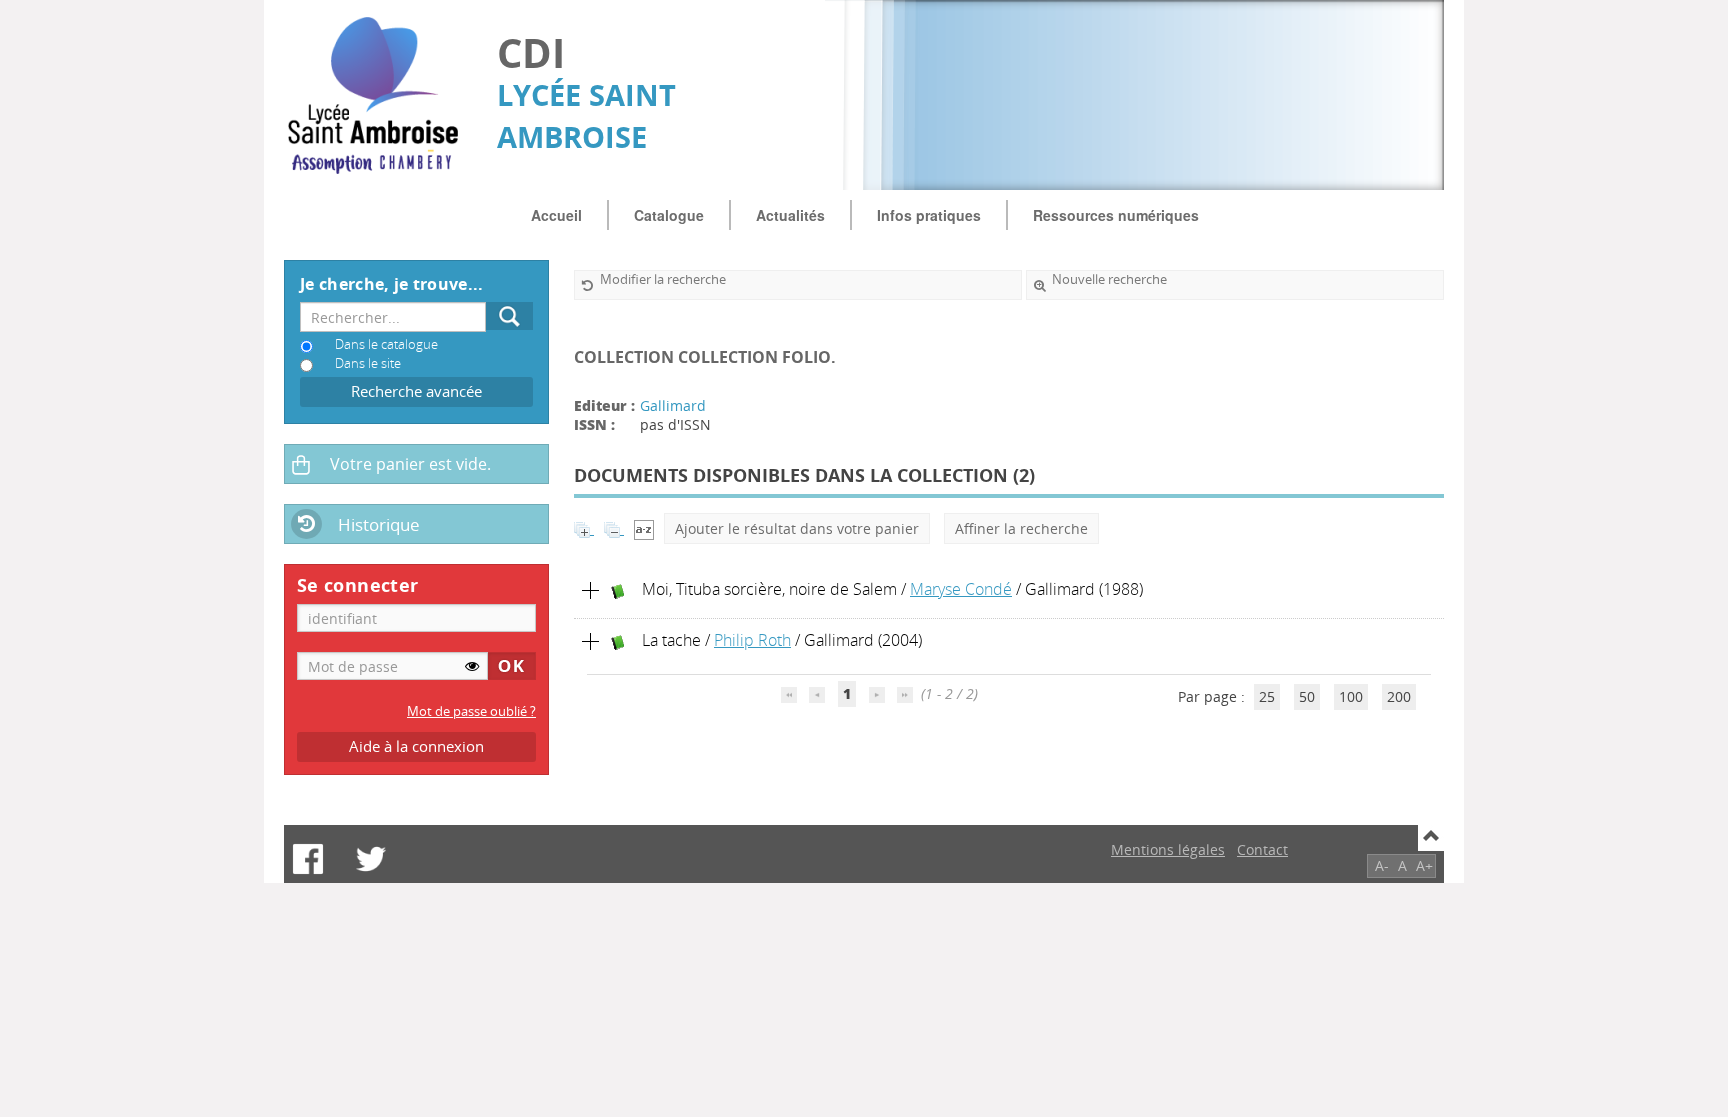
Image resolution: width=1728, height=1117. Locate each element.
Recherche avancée (416, 391)
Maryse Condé (961, 589)
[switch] (472, 666)
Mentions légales (1168, 849)
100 (1351, 696)
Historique (379, 524)
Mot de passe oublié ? (471, 711)
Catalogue (669, 215)
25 (1267, 696)
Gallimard (673, 405)
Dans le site (368, 363)
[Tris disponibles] (644, 528)
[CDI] (380, 95)
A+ (1424, 865)
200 (1399, 696)
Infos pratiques (929, 215)
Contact (1262, 849)
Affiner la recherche (1021, 528)
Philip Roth (752, 640)
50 (1307, 696)
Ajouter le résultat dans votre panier (797, 528)
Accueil (556, 215)
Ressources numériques (1116, 215)
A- (1382, 865)
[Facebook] (308, 859)
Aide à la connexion (416, 746)
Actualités (790, 215)
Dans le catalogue (386, 344)
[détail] (591, 591)
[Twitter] (371, 859)
